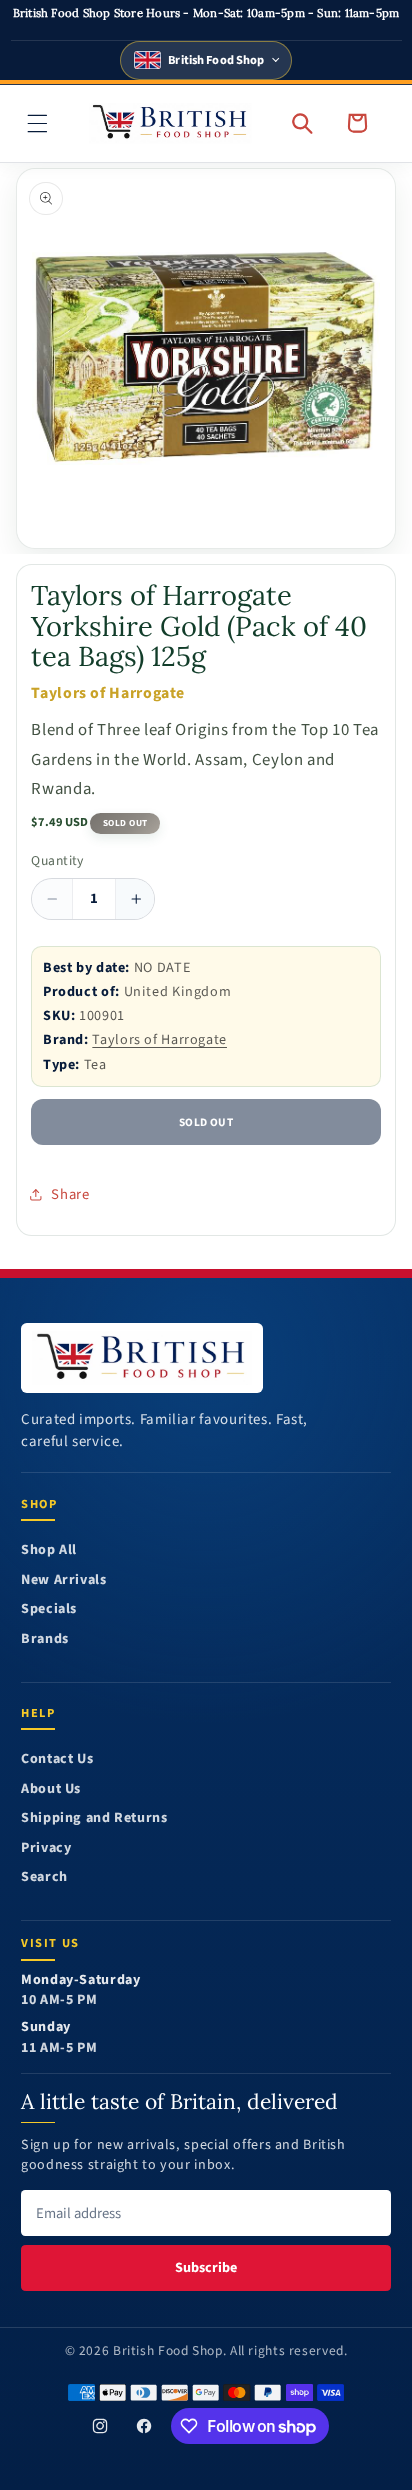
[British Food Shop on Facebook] (144, 2426)
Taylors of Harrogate (159, 1039)
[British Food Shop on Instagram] (100, 2426)
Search (44, 1877)
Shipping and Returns (94, 1818)
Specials (49, 1609)
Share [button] (70, 1194)
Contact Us (57, 1759)
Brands (45, 1639)
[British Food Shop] (142, 1358)
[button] (38, 123)
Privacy (46, 1848)
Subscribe (206, 2267)
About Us (51, 1789)
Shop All (49, 1550)
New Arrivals (64, 1580)
